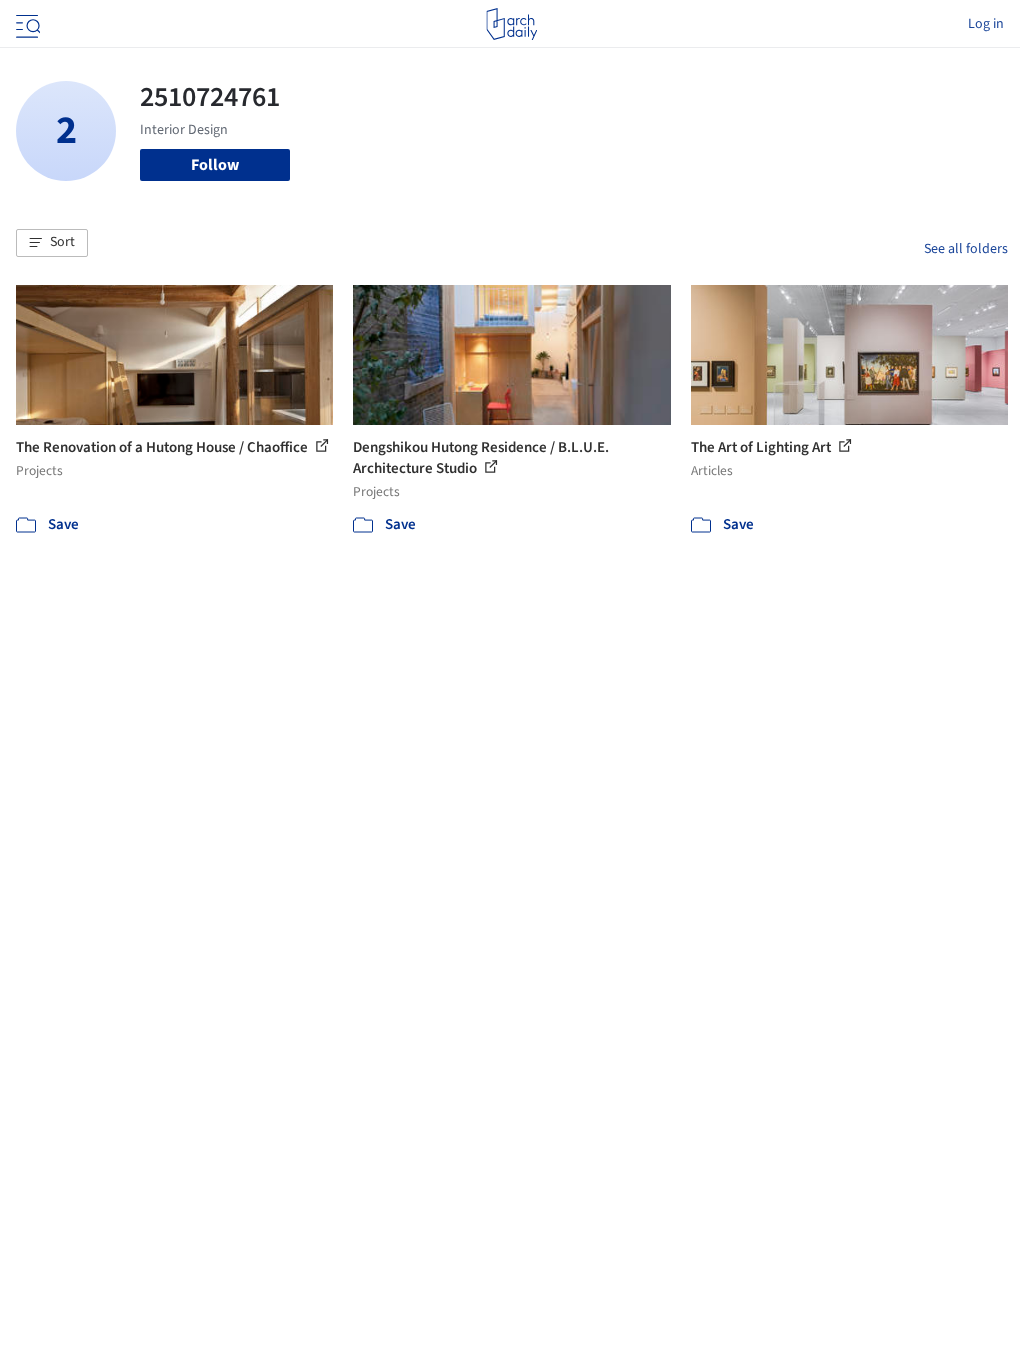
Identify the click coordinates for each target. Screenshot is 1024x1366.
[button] (52, 243)
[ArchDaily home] (511, 24)
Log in (986, 24)
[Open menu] (26, 24)
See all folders (966, 249)
